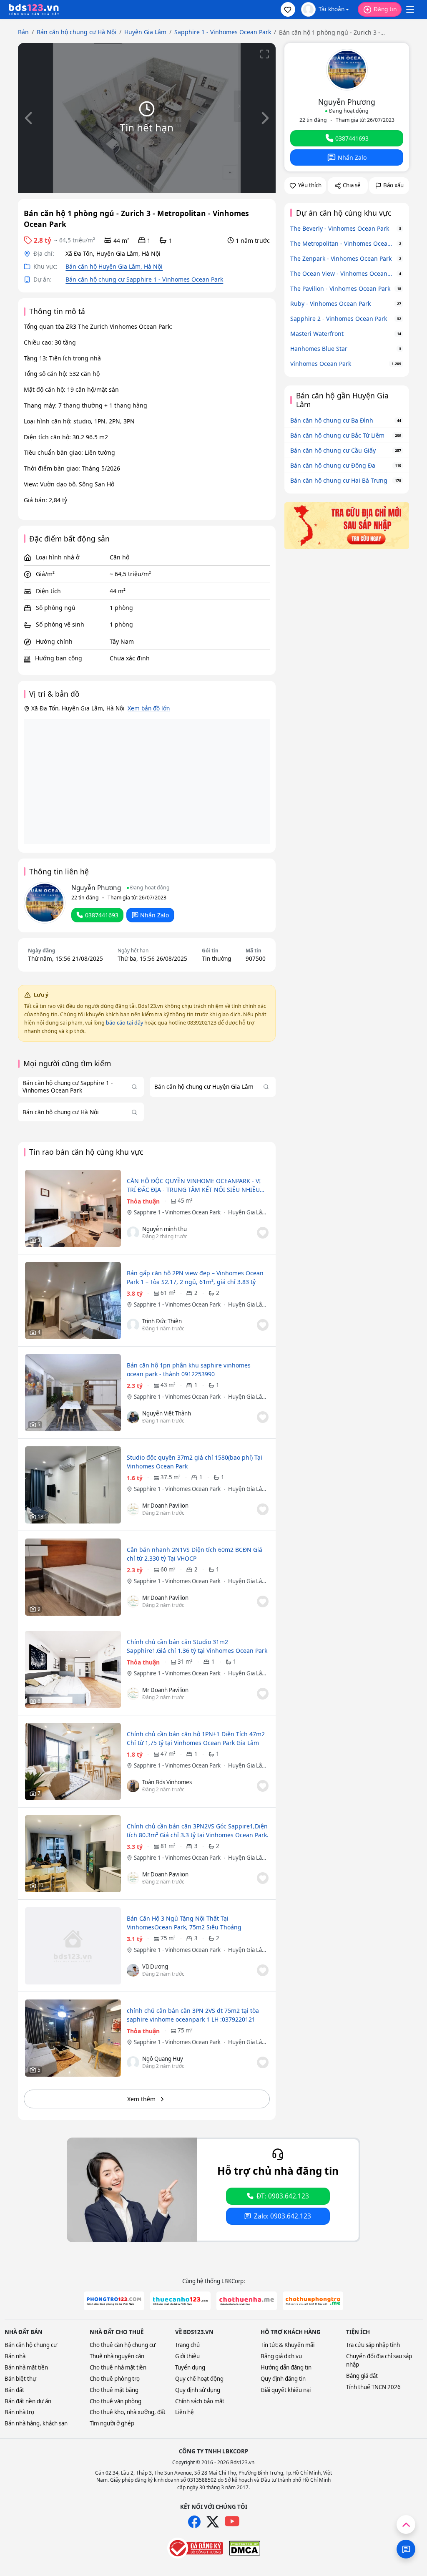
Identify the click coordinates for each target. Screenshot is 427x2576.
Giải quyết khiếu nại (286, 2390)
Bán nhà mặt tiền (26, 2367)
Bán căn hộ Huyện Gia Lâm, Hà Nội (114, 266)
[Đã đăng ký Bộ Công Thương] (195, 2548)
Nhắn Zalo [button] (154, 915)
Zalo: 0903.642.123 (283, 2216)
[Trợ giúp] (406, 2549)
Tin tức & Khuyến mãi (288, 2345)
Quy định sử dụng (198, 2390)
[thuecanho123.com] (180, 2301)
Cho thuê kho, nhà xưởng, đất (128, 2412)
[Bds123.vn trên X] (213, 2522)
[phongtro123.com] (114, 2301)
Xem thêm (141, 2099)
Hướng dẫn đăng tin (286, 2367)
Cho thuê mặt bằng (114, 2390)
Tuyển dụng (190, 2367)
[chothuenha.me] (247, 2301)
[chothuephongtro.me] (313, 2301)
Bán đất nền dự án (28, 2401)
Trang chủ (187, 2345)
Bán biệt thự (20, 2379)
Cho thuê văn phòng (116, 2401)
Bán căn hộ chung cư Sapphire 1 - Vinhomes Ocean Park (144, 279)
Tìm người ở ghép (112, 2423)
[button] (288, 9)
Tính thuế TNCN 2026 (373, 2387)
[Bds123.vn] (34, 10)
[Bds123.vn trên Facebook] (194, 2522)
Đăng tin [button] (385, 9)
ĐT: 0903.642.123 (283, 2196)
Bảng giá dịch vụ (281, 2356)
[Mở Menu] (410, 10)
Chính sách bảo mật (200, 2401)
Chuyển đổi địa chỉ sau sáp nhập (379, 2360)
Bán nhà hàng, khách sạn (36, 2423)
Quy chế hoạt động (199, 2379)
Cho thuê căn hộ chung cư (123, 2345)
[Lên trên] (406, 2524)
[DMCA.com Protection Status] (245, 2548)
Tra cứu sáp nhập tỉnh (373, 2345)
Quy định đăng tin (283, 2379)
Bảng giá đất (362, 2376)
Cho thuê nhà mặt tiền (118, 2367)
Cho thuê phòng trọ (115, 2379)
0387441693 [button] (102, 915)
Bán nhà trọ (19, 2412)
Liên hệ (185, 2412)
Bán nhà (15, 2356)
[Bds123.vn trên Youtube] (232, 2522)
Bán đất (14, 2390)
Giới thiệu (187, 2356)
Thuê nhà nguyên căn (117, 2356)
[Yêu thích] (263, 1233)
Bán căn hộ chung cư (31, 2345)
